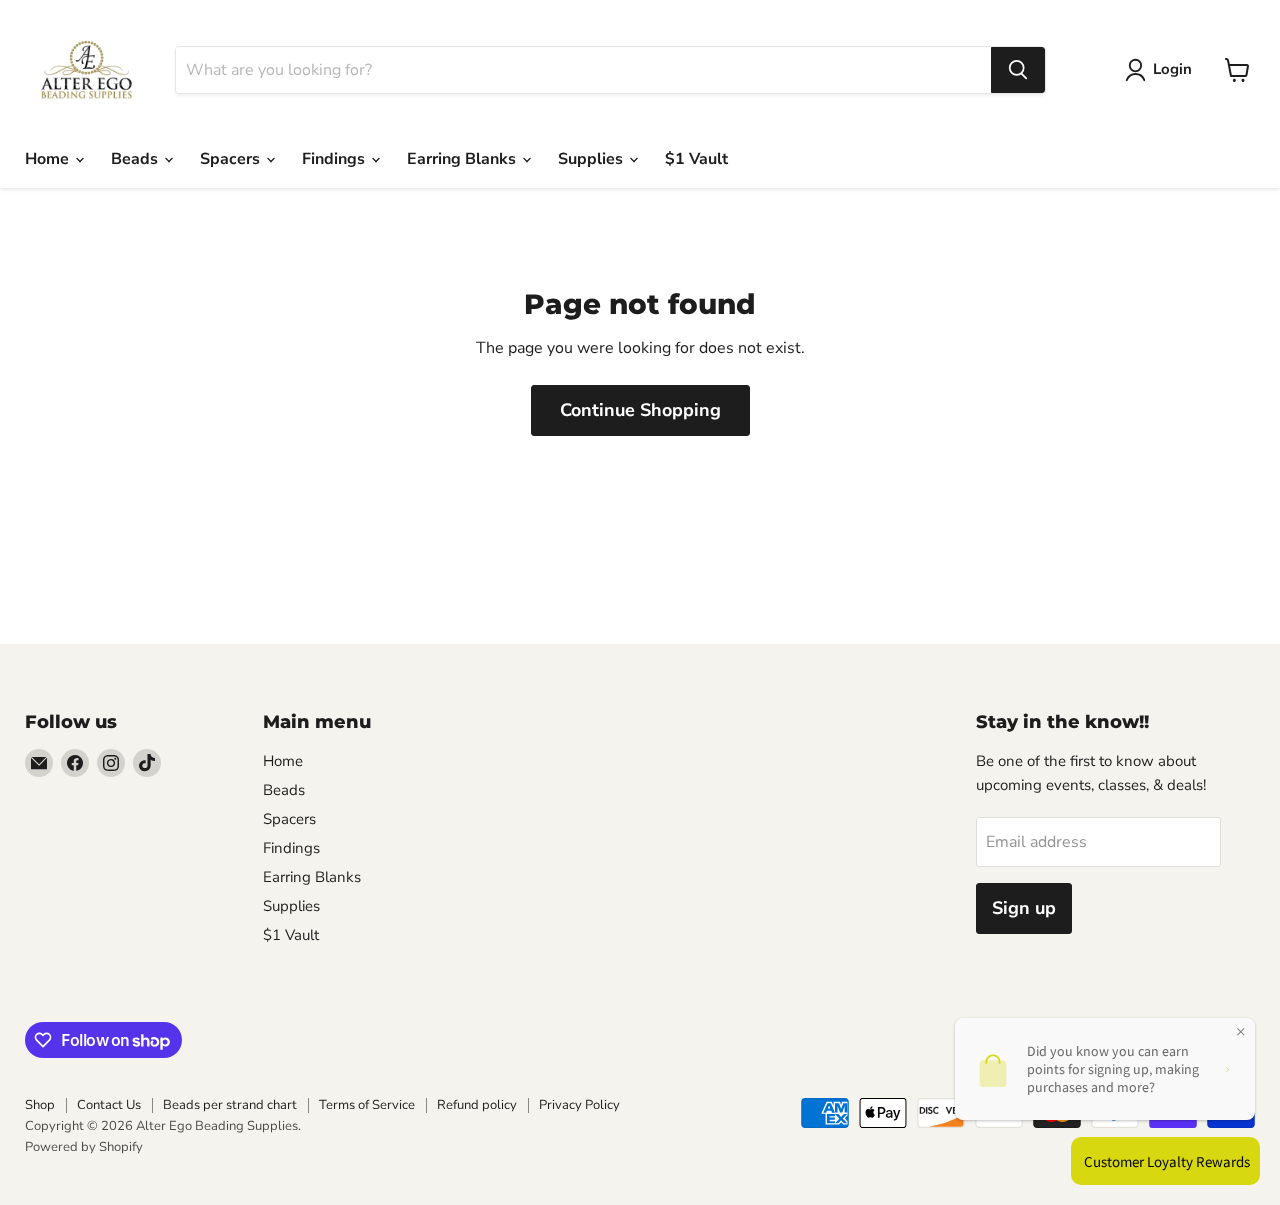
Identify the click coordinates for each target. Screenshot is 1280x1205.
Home (49, 159)
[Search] (1018, 70)
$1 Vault (696, 159)
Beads (136, 159)
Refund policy (477, 1105)
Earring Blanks (463, 159)
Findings (335, 159)
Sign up (1024, 908)
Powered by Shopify (84, 1147)
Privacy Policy (579, 1105)
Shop (40, 1105)
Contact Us (109, 1105)
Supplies (592, 159)
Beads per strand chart (230, 1105)
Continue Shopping (640, 410)
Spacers (232, 159)
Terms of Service (367, 1105)
